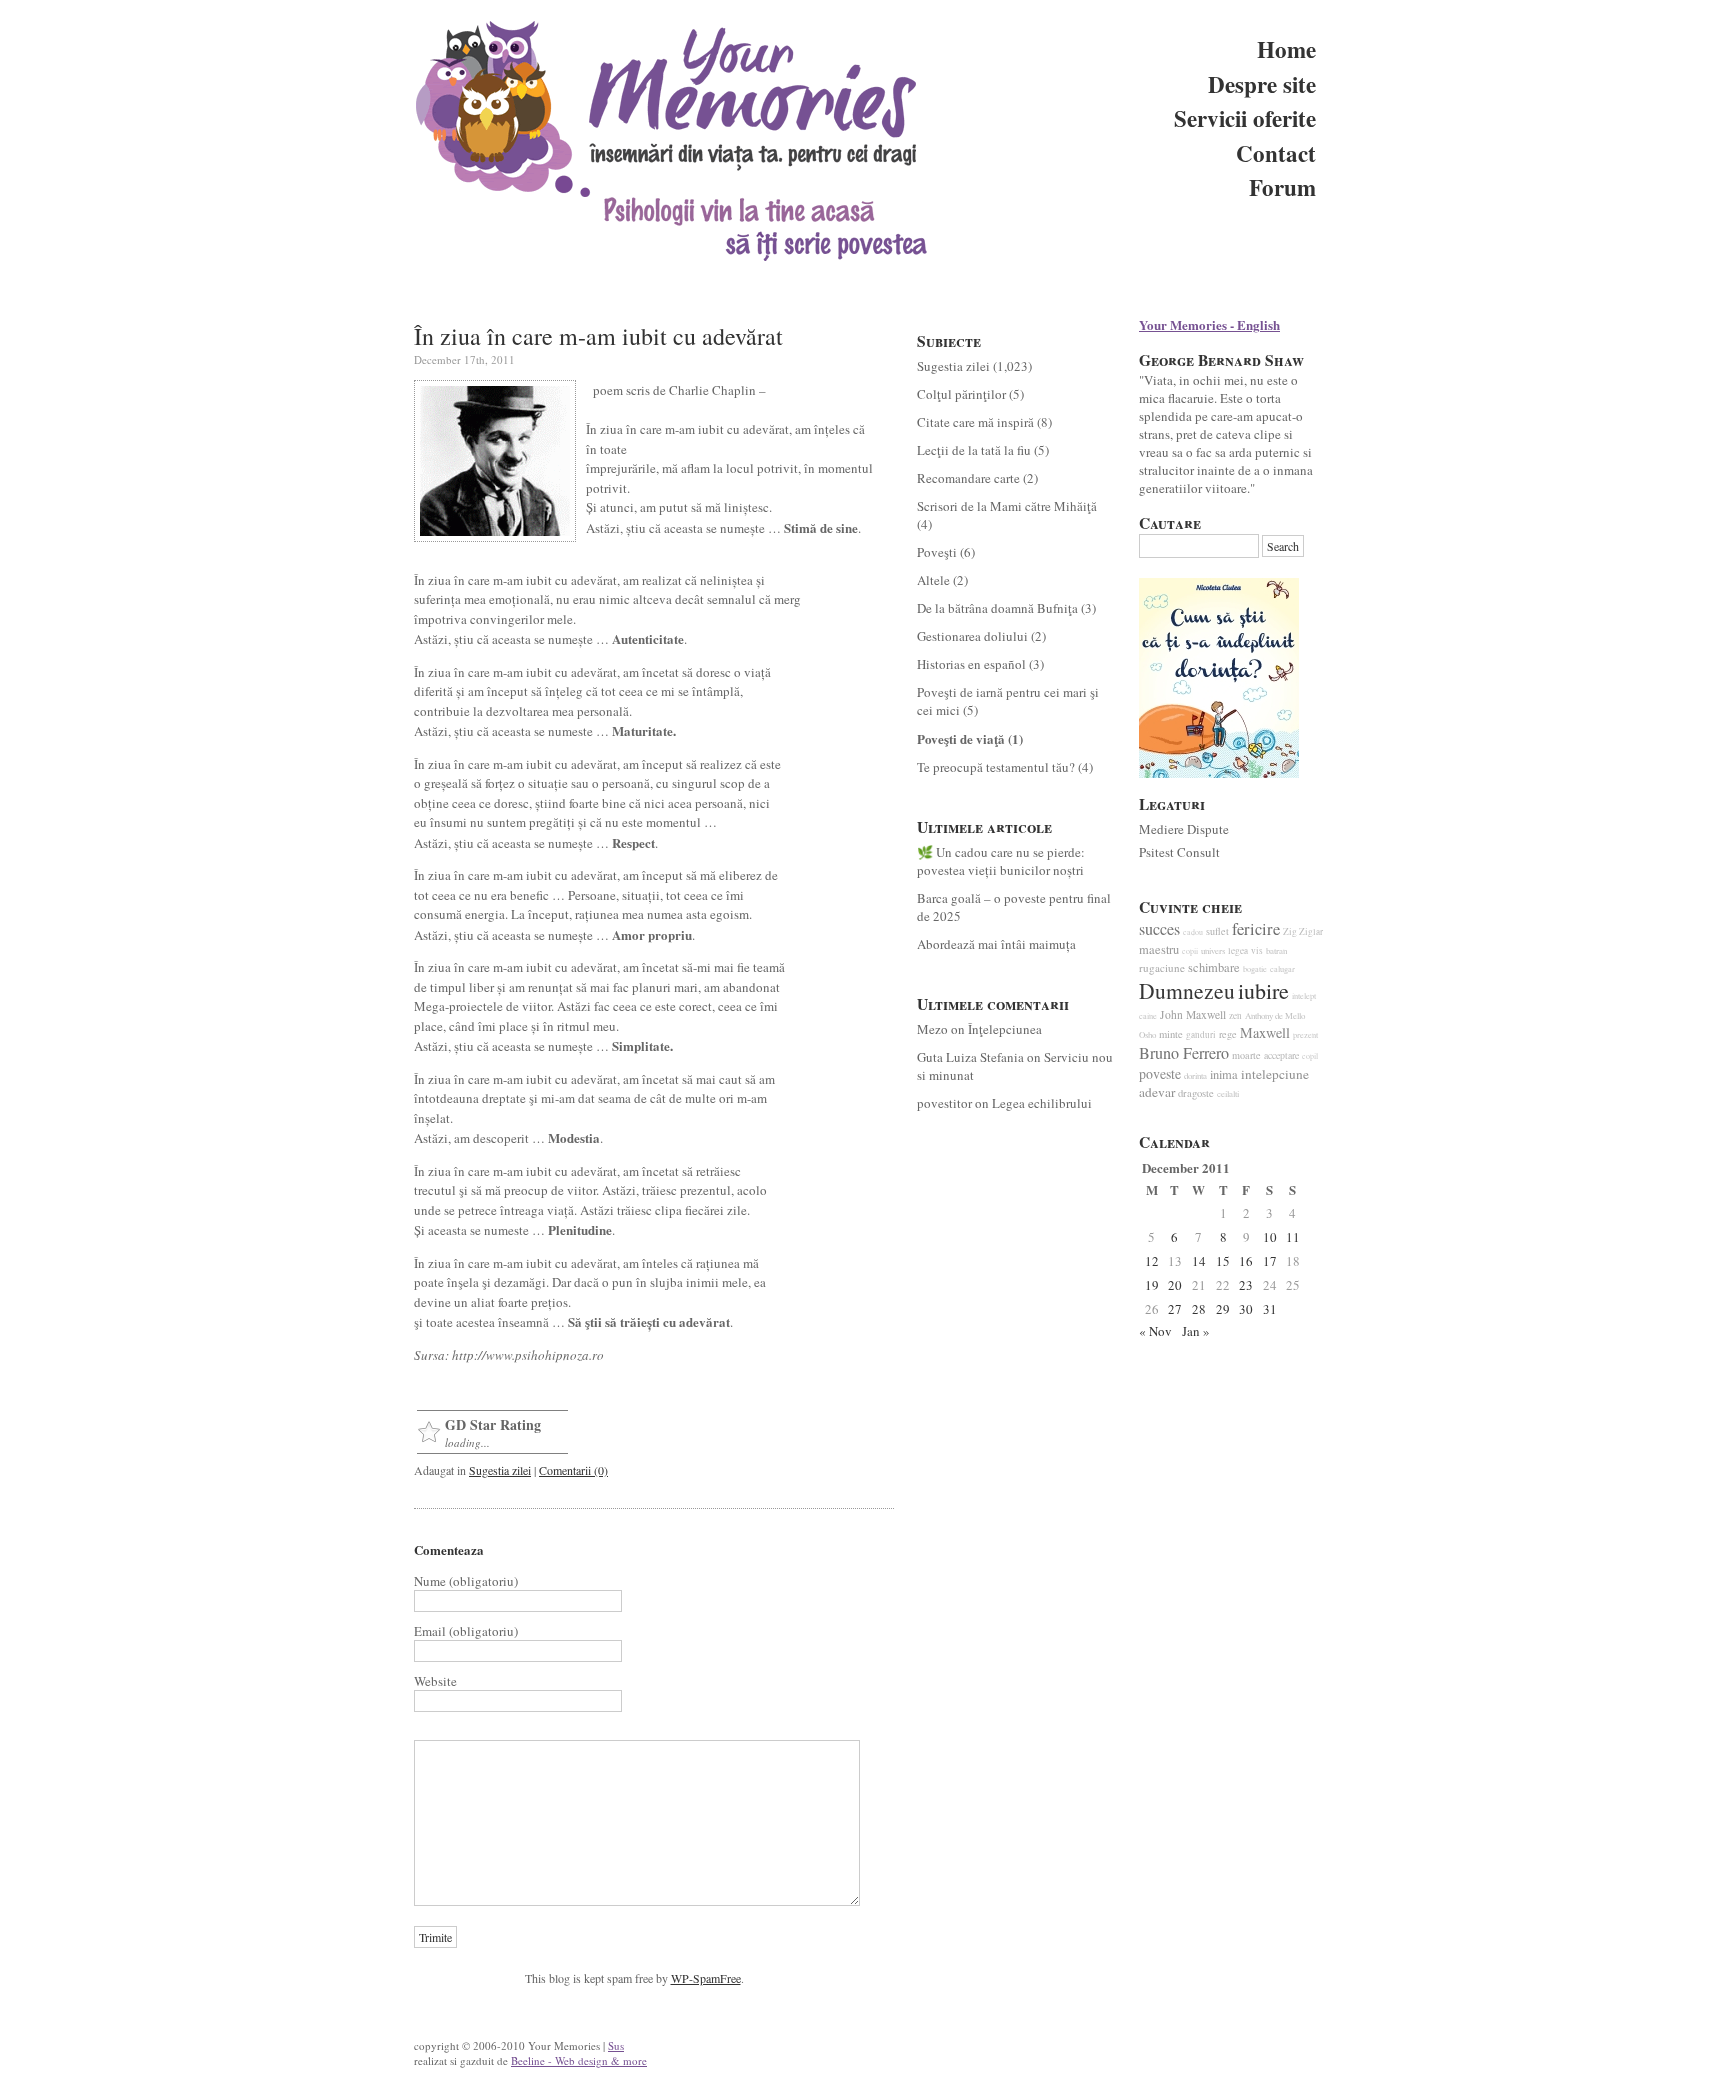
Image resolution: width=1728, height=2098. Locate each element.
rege (1228, 1034)
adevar (1157, 1092)
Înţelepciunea (1005, 1029)
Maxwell (1265, 1032)
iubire (1263, 990)
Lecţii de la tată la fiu (974, 450)
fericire (1256, 929)
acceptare (1281, 1055)
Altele (933, 580)
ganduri (1201, 1034)
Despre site (1262, 84)
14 (1199, 1261)
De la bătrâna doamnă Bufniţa (997, 608)
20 (1175, 1285)
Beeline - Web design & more (579, 2060)
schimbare (1214, 967)
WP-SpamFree (706, 1978)
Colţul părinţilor (961, 394)
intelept (1304, 995)
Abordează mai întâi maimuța (996, 944)
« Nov (1155, 1331)
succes (1159, 929)
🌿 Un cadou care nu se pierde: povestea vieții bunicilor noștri (1001, 861)
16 (1246, 1261)
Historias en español (971, 664)
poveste (1160, 1073)
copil (1310, 1056)
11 (1293, 1237)
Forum (1282, 187)
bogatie (1255, 968)
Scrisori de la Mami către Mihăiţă (1007, 506)
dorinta (1195, 1076)
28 (1199, 1309)
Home (1286, 49)
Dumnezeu (1187, 990)
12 (1152, 1261)
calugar (1282, 968)
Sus (616, 2045)
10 (1270, 1237)
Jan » (1196, 1331)
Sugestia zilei (500, 1470)
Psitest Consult (1179, 852)
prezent (1305, 1034)
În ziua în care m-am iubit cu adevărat (598, 336)
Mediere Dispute (1184, 829)
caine (1148, 1015)
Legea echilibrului (1042, 1103)
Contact (1276, 153)
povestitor (944, 1103)
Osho (1147, 1035)
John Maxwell (1193, 1014)
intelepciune (1275, 1074)
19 (1152, 1285)
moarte (1246, 1055)
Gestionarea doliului (972, 636)
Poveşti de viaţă (961, 738)
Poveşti (937, 552)
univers (1213, 951)
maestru (1159, 949)
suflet (1217, 931)
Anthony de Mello (1275, 1016)
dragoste (1196, 1093)
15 (1223, 1261)
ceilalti (1228, 1094)
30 (1246, 1309)
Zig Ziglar (1303, 931)
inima (1224, 1074)
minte (1171, 1034)
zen (1235, 1015)
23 (1246, 1285)
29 (1223, 1309)
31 (1270, 1309)
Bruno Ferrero (1184, 1053)
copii (1190, 951)
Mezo (932, 1029)
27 (1175, 1309)
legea (1238, 950)
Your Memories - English (1209, 324)
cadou (1193, 932)
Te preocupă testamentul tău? (996, 767)
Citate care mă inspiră (975, 422)
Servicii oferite (1245, 118)
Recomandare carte (968, 478)
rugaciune (1162, 967)
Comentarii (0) (573, 1470)
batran (1276, 951)
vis (1257, 950)
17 (1270, 1261)
